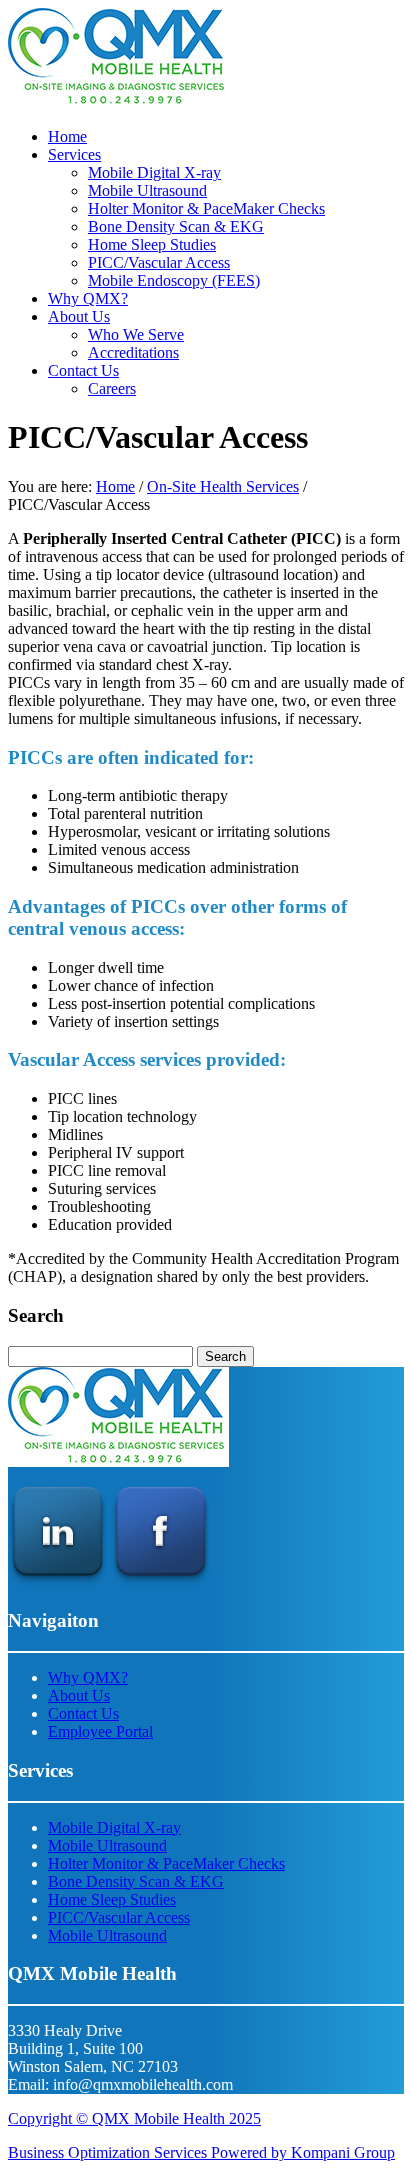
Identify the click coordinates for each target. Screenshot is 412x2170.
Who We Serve (136, 334)
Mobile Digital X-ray (154, 172)
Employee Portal (100, 1731)
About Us (79, 316)
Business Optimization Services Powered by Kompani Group (201, 2152)
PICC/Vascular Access (159, 262)
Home (67, 136)
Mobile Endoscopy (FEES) (174, 280)
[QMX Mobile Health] (118, 102)
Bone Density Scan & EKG (176, 226)
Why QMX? (88, 298)
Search (225, 1356)
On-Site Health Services (223, 486)
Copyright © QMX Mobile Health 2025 (134, 2118)
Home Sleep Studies (152, 244)
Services (74, 154)
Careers (112, 388)
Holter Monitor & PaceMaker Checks (206, 208)
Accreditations (133, 352)
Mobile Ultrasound (147, 190)
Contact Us (83, 370)
